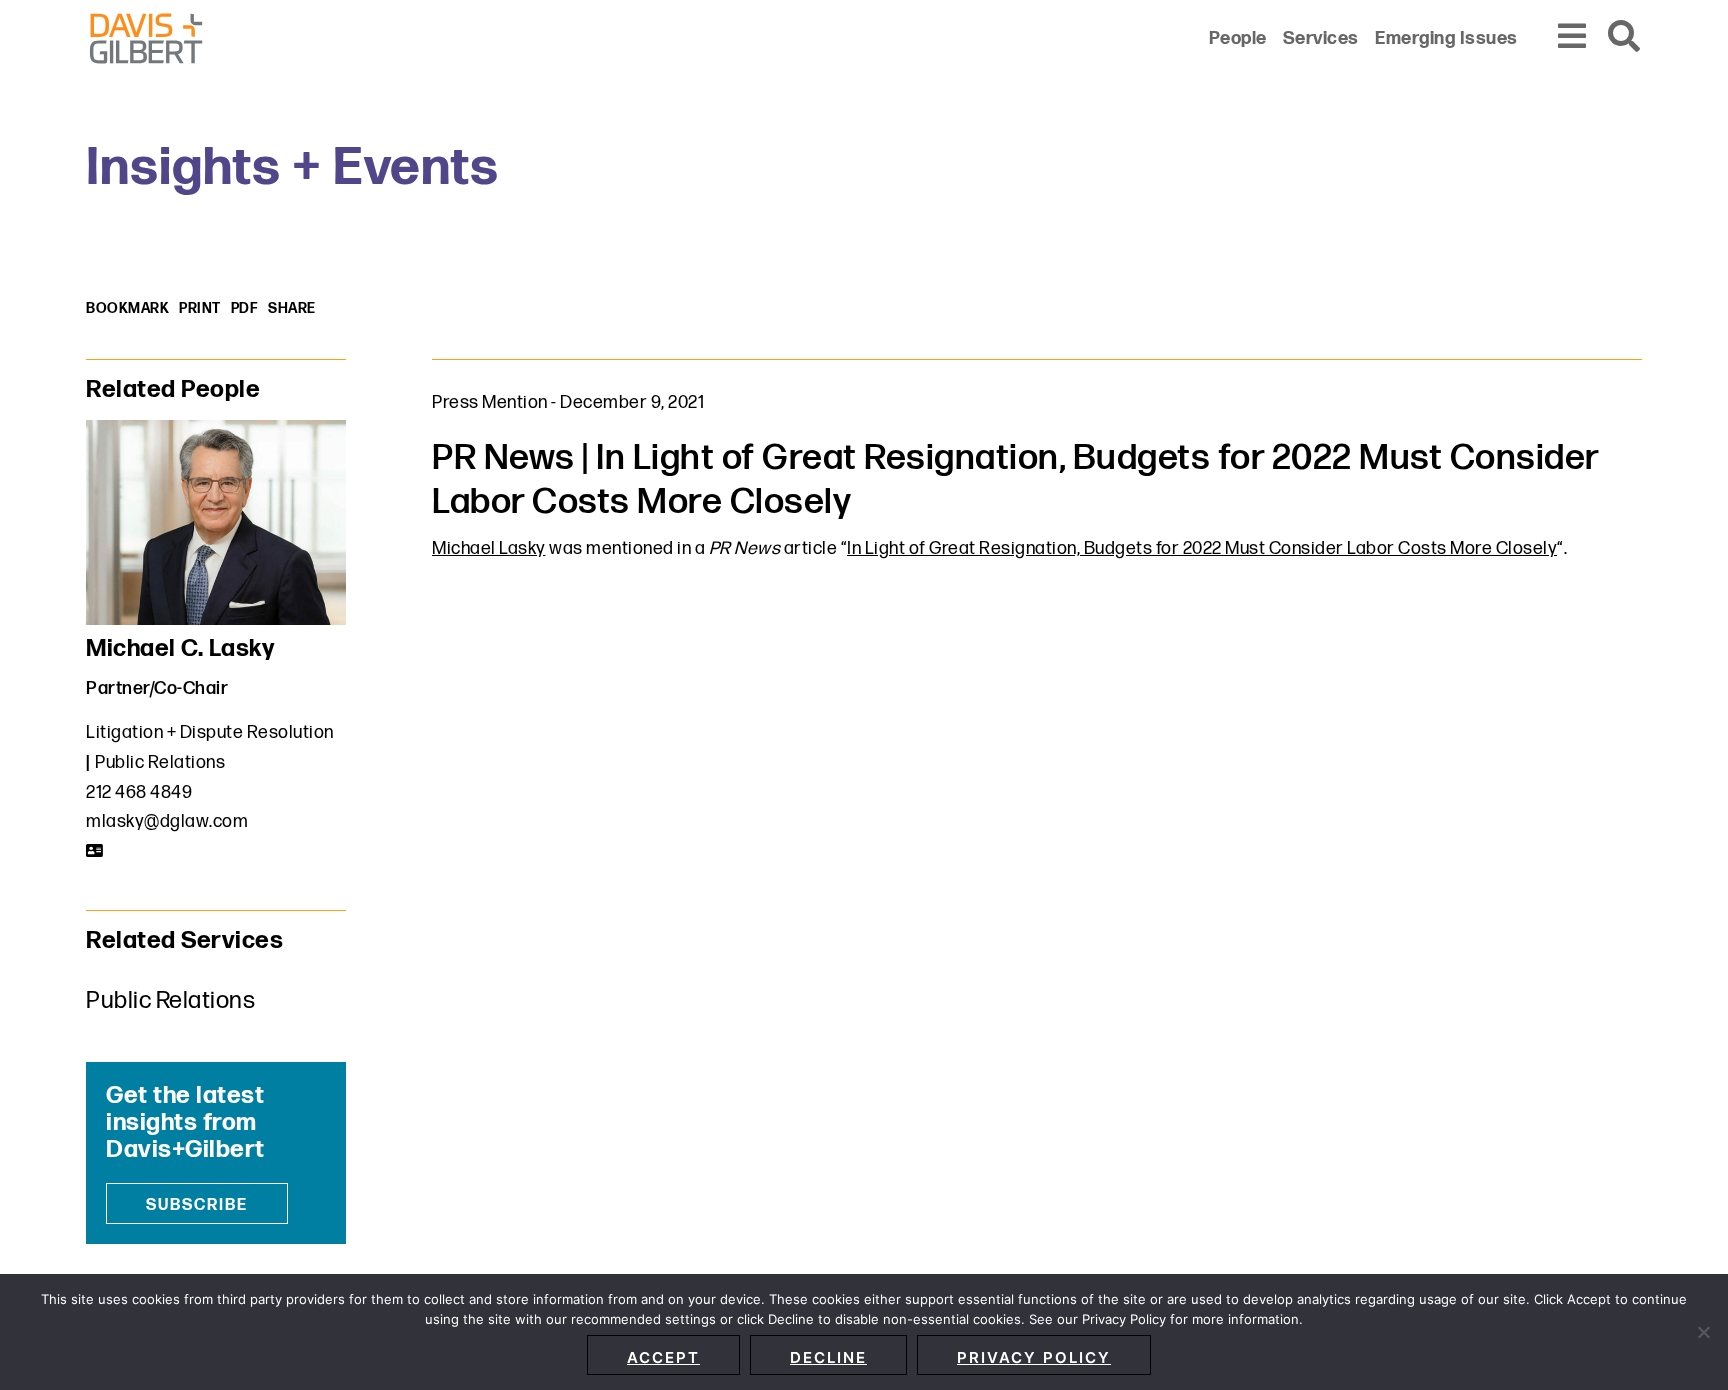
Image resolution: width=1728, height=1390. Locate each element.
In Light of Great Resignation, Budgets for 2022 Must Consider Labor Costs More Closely (1202, 548)
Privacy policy (1034, 1357)
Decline (828, 1357)
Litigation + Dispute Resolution (210, 732)
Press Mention (490, 402)
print (200, 308)
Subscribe (197, 1205)
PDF (245, 308)
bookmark (127, 308)
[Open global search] (1625, 37)
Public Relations (160, 762)
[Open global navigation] (1573, 37)
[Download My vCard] (95, 851)
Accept (663, 1357)
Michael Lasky (489, 548)
